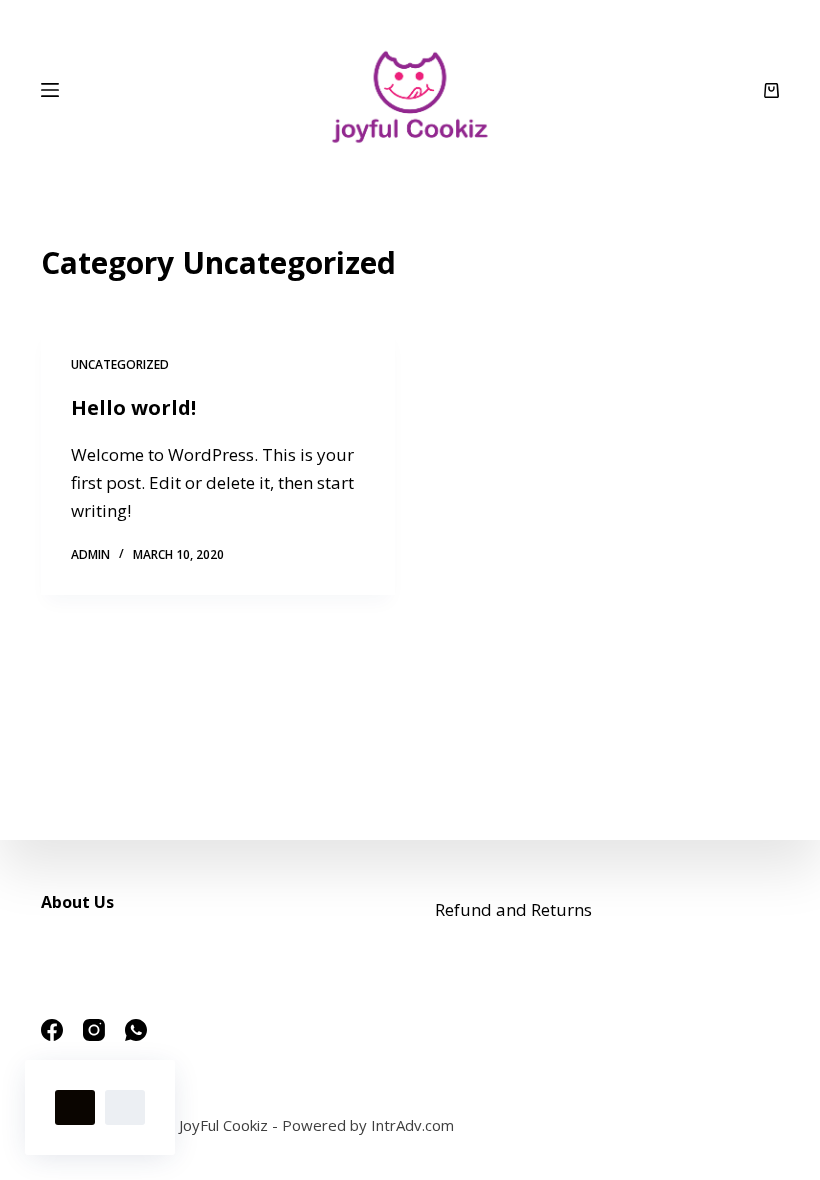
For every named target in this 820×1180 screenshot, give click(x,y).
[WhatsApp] (136, 1030)
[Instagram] (94, 1030)
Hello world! (133, 407)
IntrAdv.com (412, 1125)
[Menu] (50, 90)
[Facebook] (52, 1030)
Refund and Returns (513, 909)
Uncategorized (120, 364)
